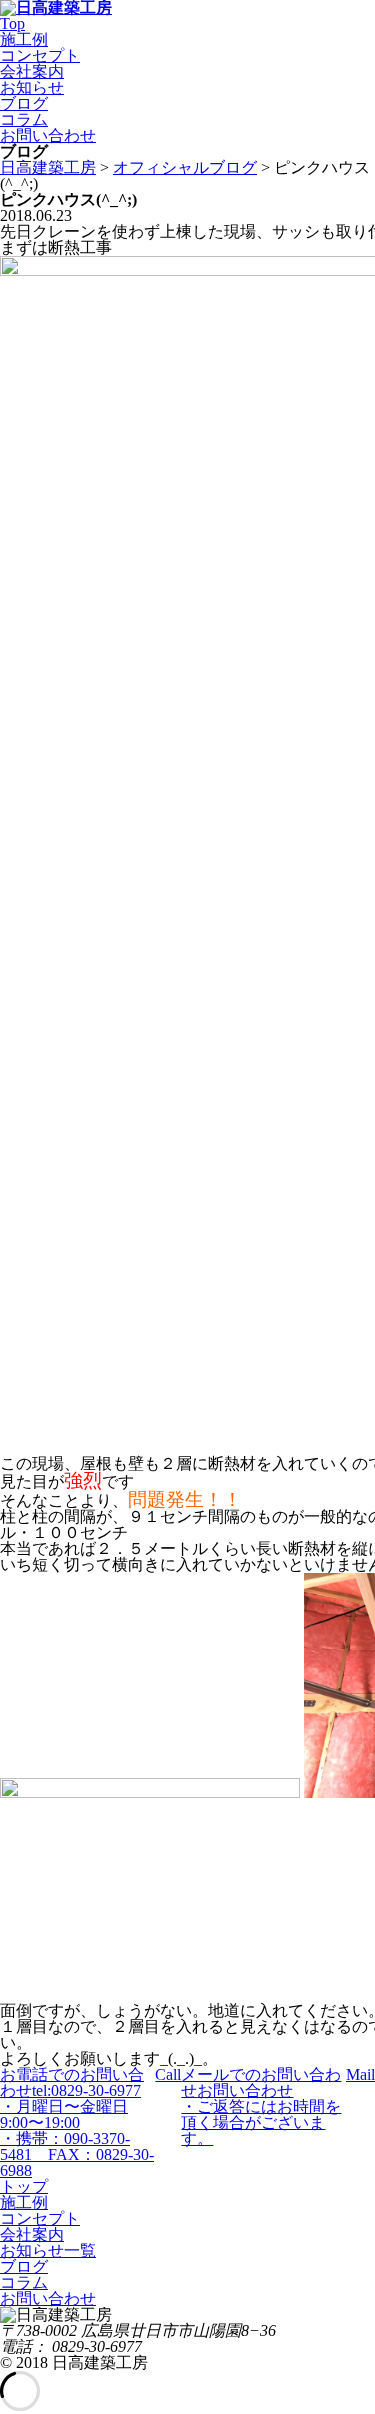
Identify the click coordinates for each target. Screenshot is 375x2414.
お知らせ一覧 (48, 2250)
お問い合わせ (48, 135)
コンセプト (40, 55)
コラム (24, 119)
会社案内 (32, 71)
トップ (24, 2186)
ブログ (24, 103)
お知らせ (32, 87)
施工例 (24, 39)
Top (12, 23)
